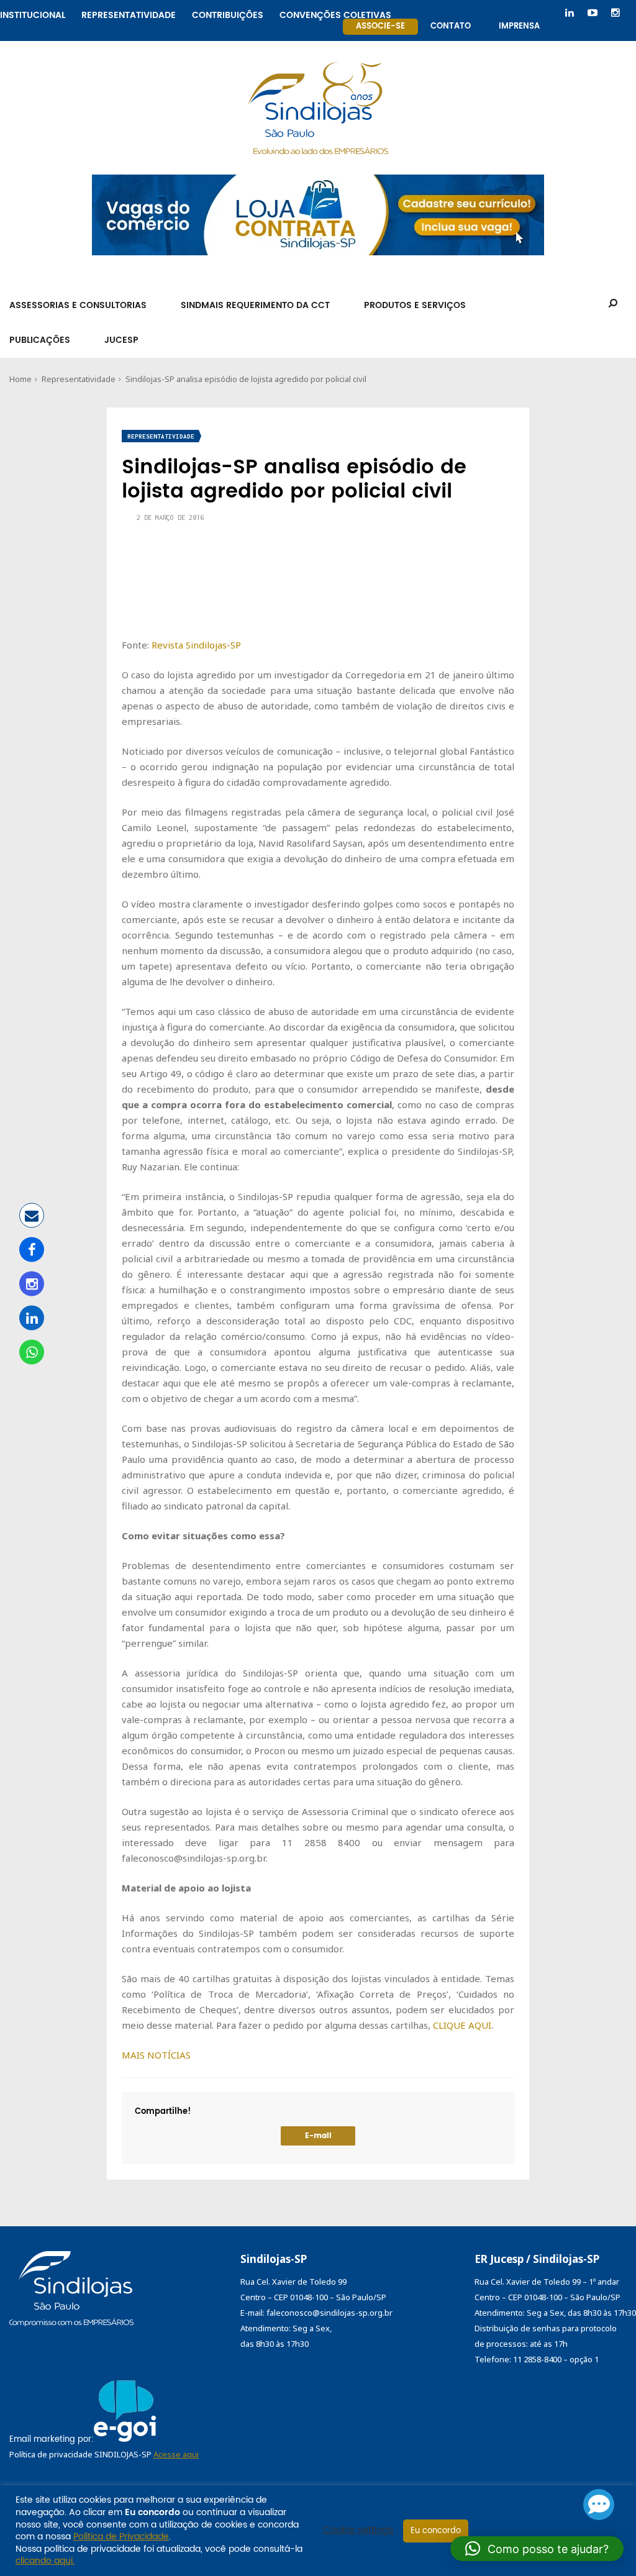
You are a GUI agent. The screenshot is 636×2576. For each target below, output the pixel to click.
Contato (451, 26)
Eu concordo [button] (436, 2531)
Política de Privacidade (121, 2537)
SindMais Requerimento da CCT (255, 305)
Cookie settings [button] (358, 2531)
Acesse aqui (176, 2454)
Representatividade (129, 13)
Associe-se (380, 26)
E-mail (318, 2136)
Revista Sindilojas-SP (196, 645)
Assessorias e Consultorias (78, 305)
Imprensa (519, 26)
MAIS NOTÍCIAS (156, 2055)
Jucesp (121, 340)
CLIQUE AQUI (462, 2025)
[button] (537, 2549)
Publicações (40, 340)
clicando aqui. (45, 2561)
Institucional (33, 13)
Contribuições (228, 13)
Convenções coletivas (335, 13)
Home (20, 379)
